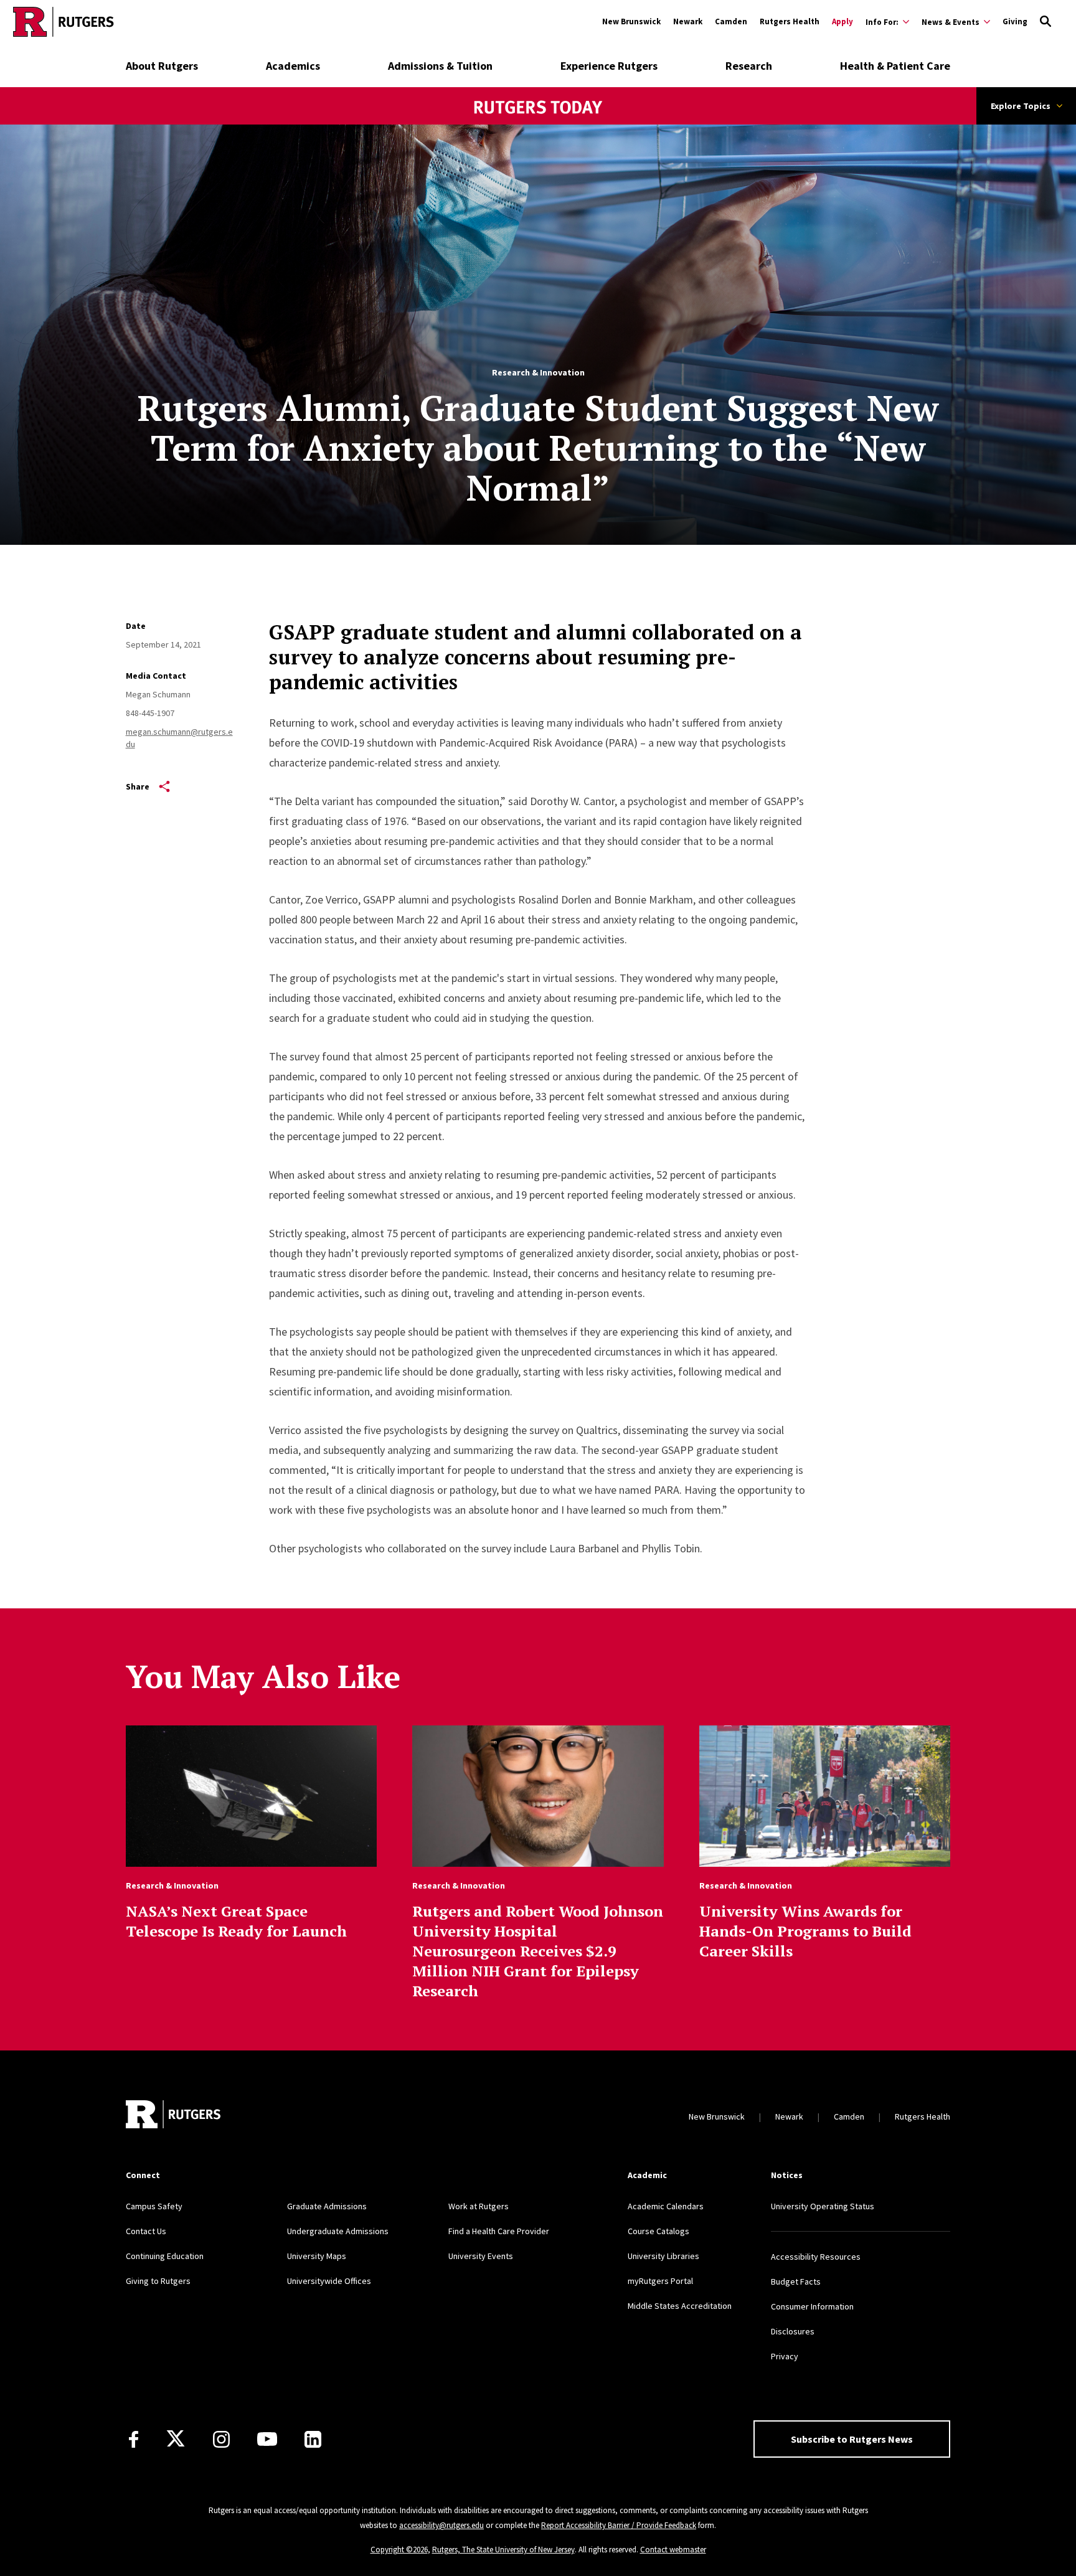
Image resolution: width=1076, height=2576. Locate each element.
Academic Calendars (666, 2206)
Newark (688, 21)
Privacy (785, 2356)
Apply (842, 21)
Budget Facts (796, 2281)
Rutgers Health (790, 21)
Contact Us (146, 2231)
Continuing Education (165, 2256)
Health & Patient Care (895, 66)
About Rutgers (162, 66)
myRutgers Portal (660, 2281)
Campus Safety (154, 2206)
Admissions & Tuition (440, 66)
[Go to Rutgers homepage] (64, 22)
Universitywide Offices (329, 2281)
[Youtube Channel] (267, 2439)
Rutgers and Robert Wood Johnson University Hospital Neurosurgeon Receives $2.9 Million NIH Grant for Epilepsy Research (538, 1951)
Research (749, 66)
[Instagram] (221, 2439)
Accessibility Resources (816, 2257)
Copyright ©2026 (399, 2550)
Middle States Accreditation (680, 2306)
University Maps (317, 2256)
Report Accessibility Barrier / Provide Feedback (619, 2525)
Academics (293, 66)
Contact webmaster (673, 2550)
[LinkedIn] (313, 2439)
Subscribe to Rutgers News (852, 2439)
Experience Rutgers (609, 66)
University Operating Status (823, 2206)
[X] (176, 2439)
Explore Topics (1021, 106)
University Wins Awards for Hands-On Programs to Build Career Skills (805, 1931)
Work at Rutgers (479, 2206)
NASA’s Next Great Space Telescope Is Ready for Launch (236, 1921)
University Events (481, 2256)
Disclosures (793, 2331)
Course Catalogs (658, 2231)
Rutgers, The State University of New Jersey (503, 2550)
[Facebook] (134, 2439)
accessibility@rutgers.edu (441, 2525)
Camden (731, 21)
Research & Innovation (538, 372)
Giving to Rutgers (158, 2281)
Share (138, 786)
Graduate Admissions (327, 2206)
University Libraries (663, 2256)
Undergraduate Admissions (338, 2231)
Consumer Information (812, 2306)
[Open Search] (1045, 22)
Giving (1015, 21)
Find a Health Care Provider (499, 2231)
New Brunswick (631, 21)
